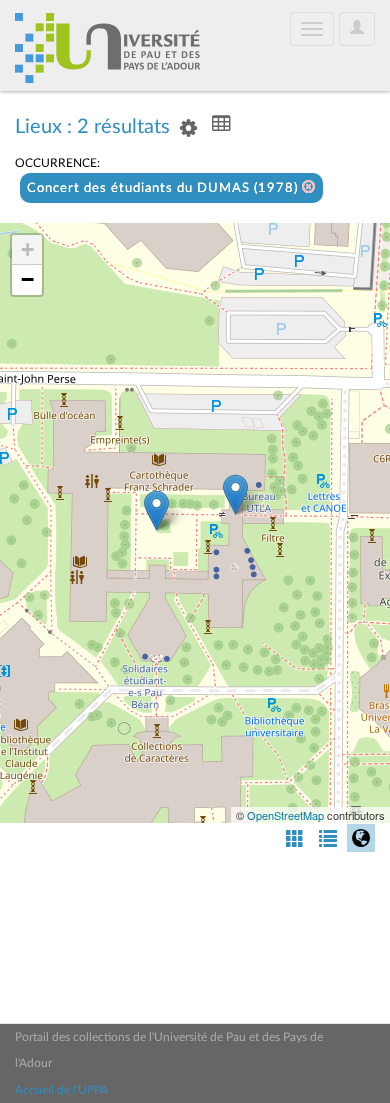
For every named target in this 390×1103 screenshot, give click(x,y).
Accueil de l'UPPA (61, 1090)
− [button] (27, 279)
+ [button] (27, 249)
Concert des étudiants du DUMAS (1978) (164, 188)
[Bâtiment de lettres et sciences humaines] (235, 494)
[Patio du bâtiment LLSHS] (156, 510)
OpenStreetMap (285, 815)
